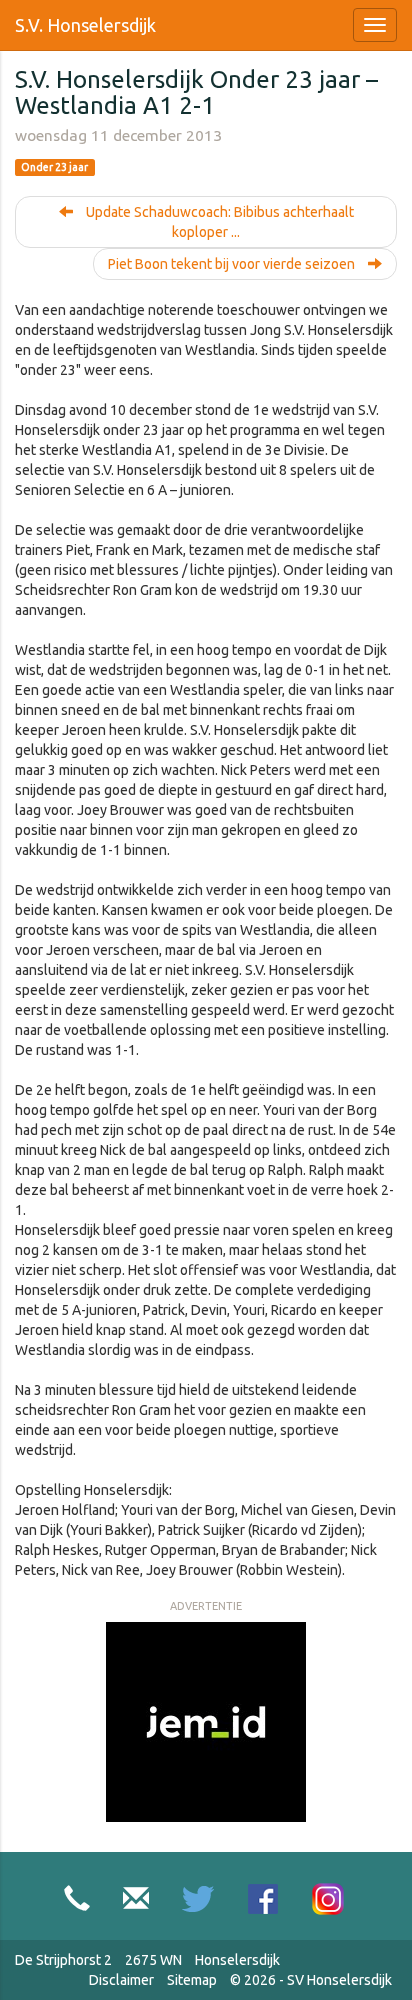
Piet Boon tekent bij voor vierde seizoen (233, 264)
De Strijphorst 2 (63, 1960)
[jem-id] (206, 1721)
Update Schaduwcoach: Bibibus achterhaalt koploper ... (218, 222)
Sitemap (192, 1980)
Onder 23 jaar (54, 167)
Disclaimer (121, 1980)
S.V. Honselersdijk (85, 25)
